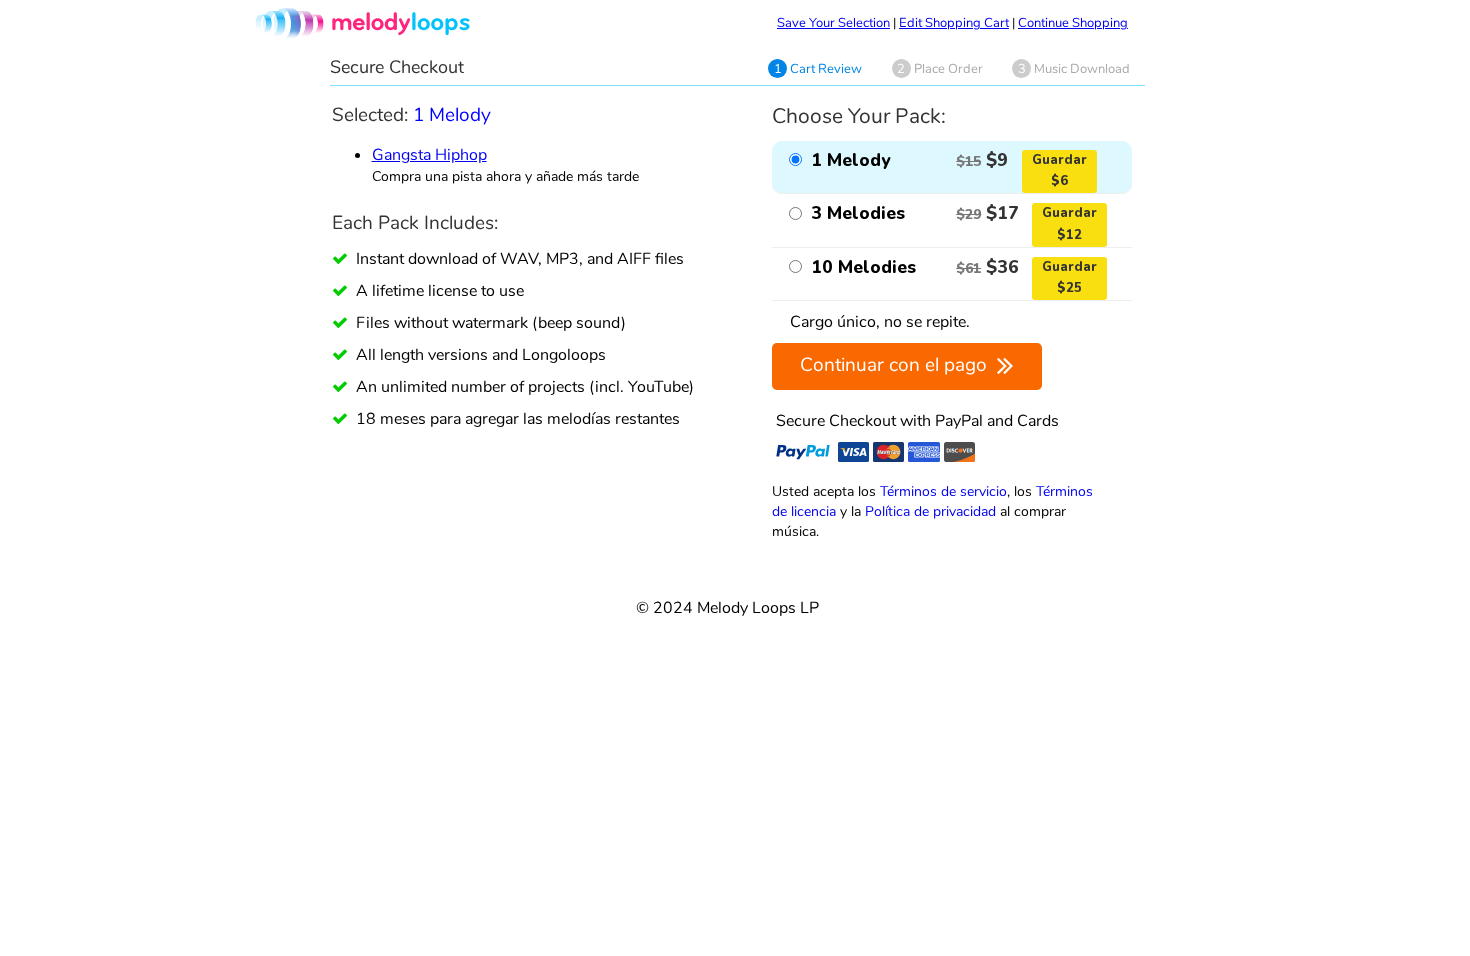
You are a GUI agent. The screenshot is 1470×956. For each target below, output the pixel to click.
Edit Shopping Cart (954, 23)
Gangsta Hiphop (429, 155)
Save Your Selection (833, 23)
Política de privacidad (930, 511)
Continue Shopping (1073, 23)
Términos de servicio (943, 491)
